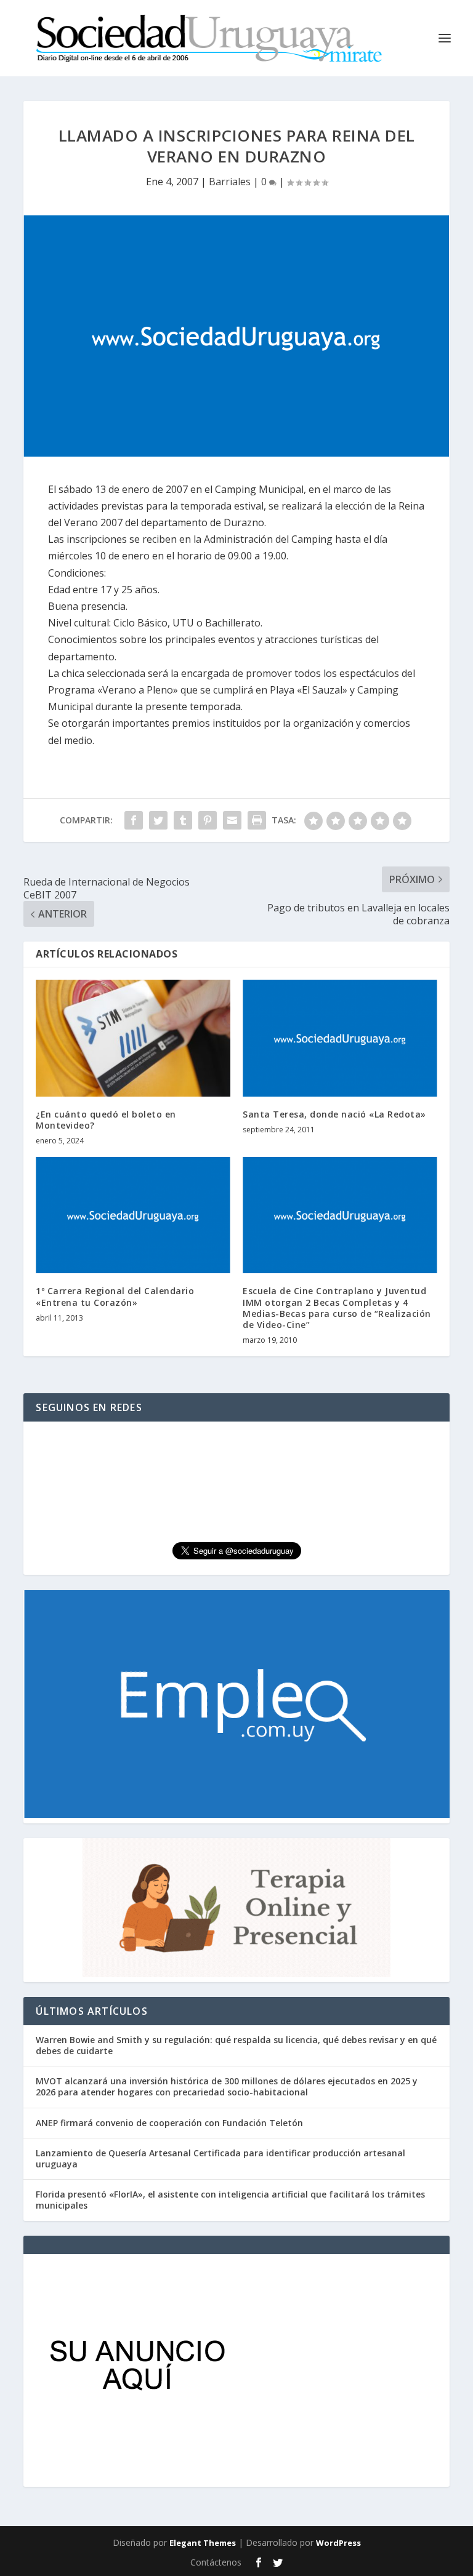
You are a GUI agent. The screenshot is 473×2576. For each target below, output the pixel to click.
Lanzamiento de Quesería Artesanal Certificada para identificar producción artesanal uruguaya (220, 2158)
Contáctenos (216, 2562)
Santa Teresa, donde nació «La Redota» (334, 1114)
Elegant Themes (203, 2543)
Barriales (230, 182)
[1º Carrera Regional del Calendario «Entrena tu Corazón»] (133, 1215)
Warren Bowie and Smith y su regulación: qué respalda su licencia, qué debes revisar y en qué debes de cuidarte (236, 2045)
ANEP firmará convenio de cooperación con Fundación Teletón (169, 2123)
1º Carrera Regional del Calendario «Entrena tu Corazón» (115, 1296)
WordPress (338, 2543)
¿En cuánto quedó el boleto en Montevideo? (106, 1120)
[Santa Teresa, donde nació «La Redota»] (340, 1038)
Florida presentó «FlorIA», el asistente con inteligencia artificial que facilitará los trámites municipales (230, 2200)
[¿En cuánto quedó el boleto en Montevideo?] (133, 1038)
